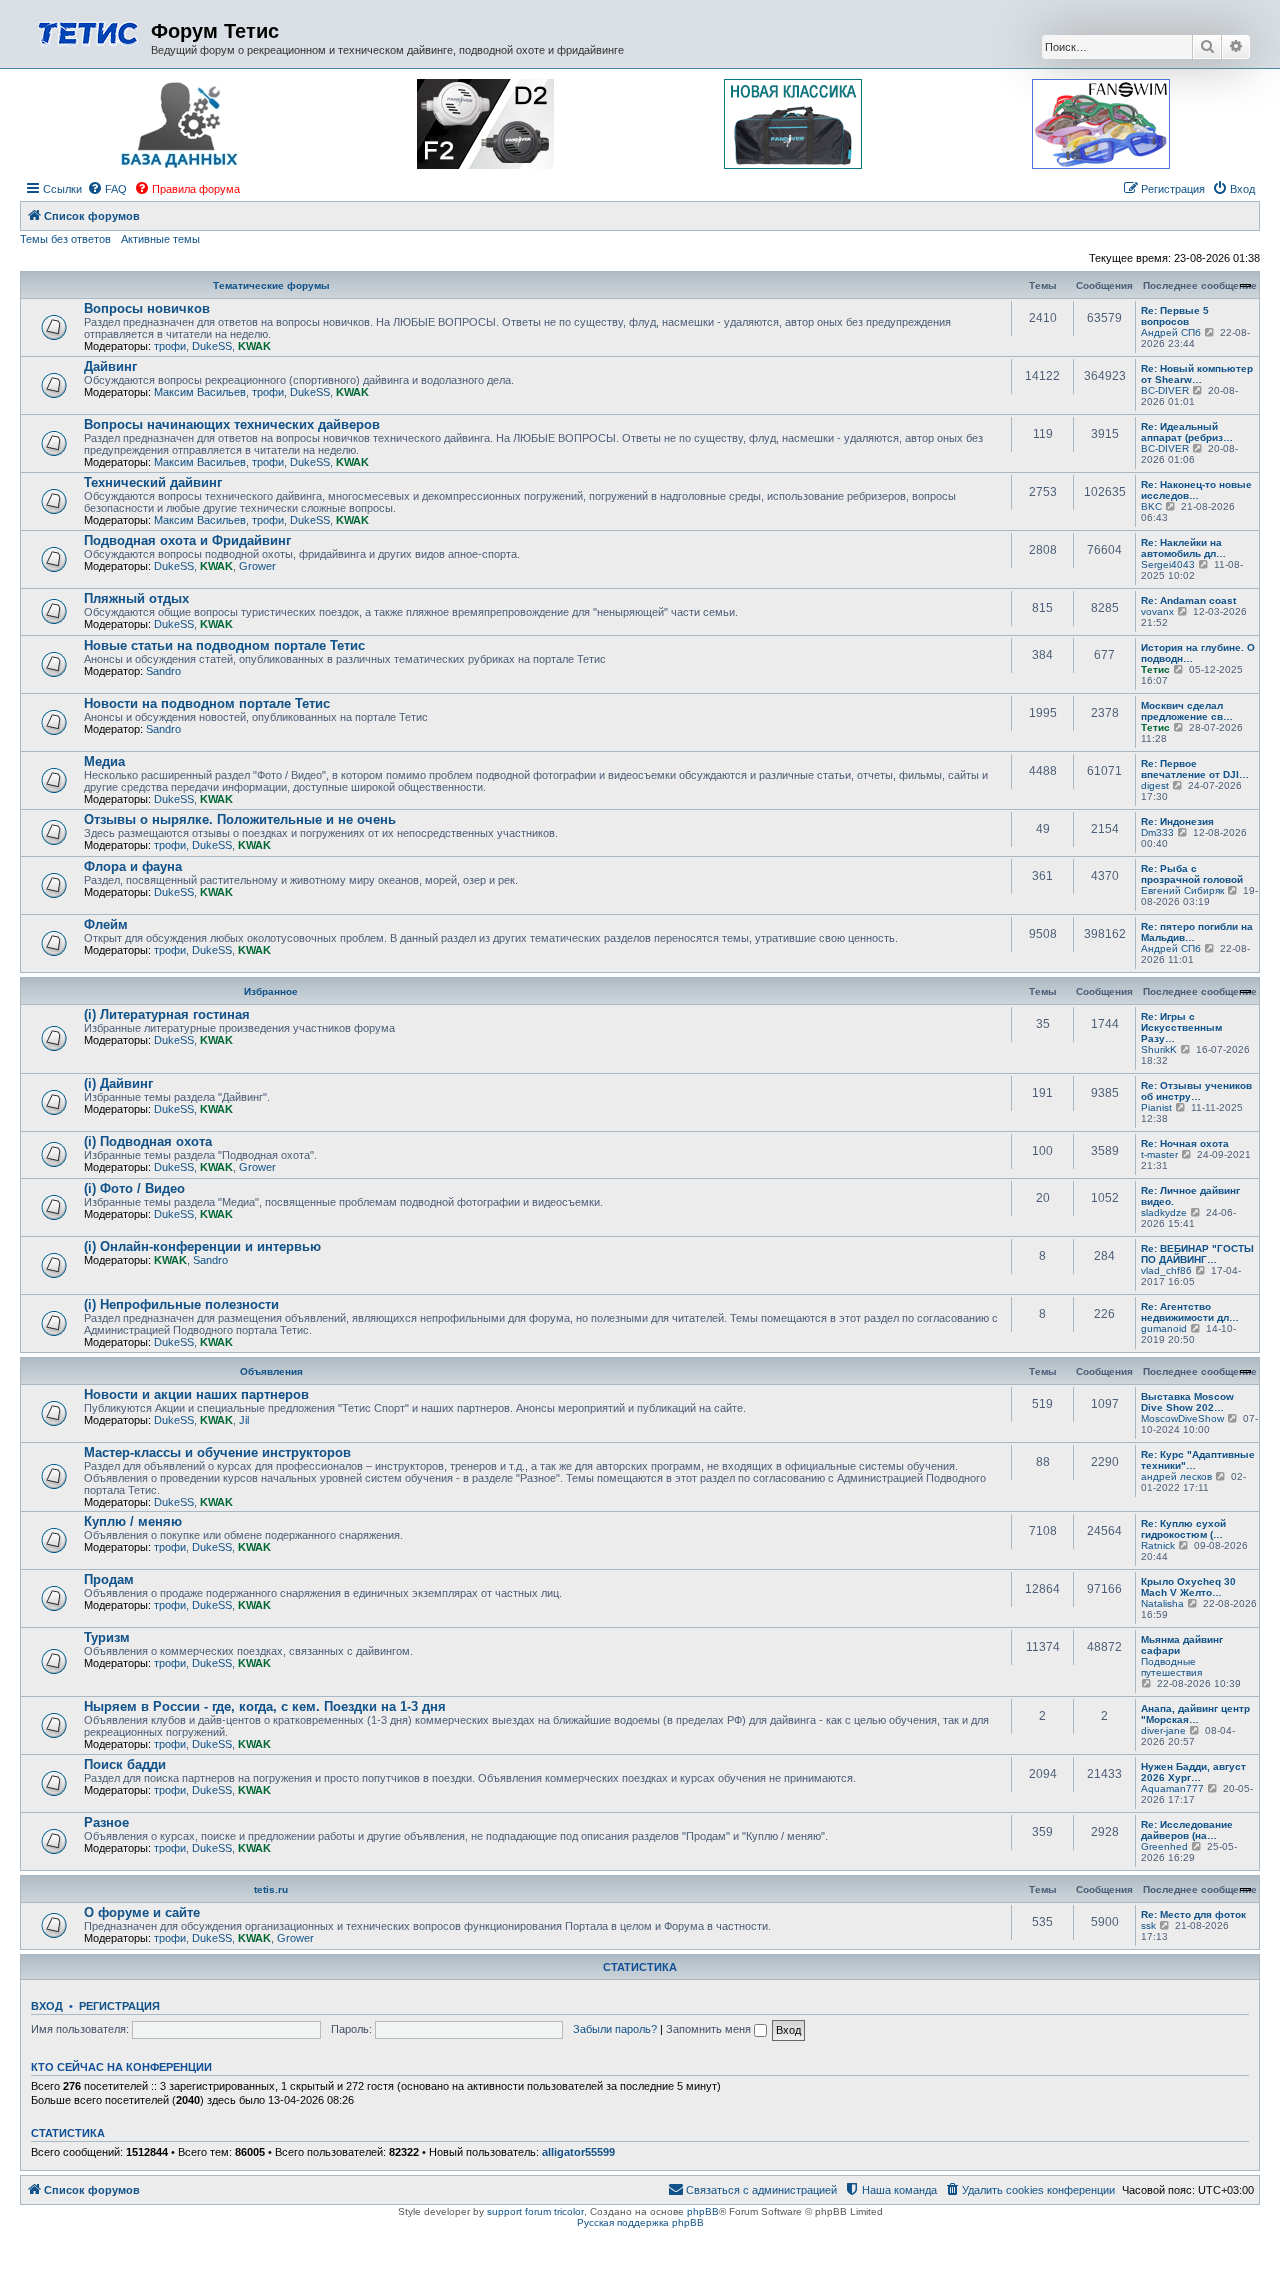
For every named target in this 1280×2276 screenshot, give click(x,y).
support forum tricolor (535, 2211)
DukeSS (212, 346)
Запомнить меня (710, 2029)
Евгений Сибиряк (1182, 890)
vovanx (1157, 611)
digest (1155, 785)
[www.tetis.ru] (88, 31)
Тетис (1155, 669)
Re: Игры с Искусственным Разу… (1181, 1027)
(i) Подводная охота (148, 1141)
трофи (170, 346)
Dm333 (1157, 832)
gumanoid (1164, 1328)
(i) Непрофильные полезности (181, 1304)
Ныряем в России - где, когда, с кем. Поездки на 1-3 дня (265, 1706)
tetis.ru (271, 1889)
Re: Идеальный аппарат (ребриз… (1187, 432)
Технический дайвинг (153, 482)
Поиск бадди (125, 1764)
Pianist (1156, 1107)
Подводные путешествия (1171, 1667)
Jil (244, 1420)
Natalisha (1162, 1603)
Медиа (104, 761)
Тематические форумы (271, 285)
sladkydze (1164, 1212)
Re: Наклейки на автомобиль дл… (1183, 548)
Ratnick (1158, 1545)
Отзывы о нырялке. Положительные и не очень (240, 819)
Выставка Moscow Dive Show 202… (1187, 1402)
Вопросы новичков (147, 308)
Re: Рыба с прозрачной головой (1192, 874)
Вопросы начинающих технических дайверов (232, 424)
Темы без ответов (65, 239)
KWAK (254, 346)
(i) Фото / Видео (134, 1188)
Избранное (271, 991)
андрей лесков (1176, 1476)
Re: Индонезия (1177, 821)
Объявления (271, 1371)
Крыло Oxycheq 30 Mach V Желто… (1188, 1587)
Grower (257, 566)
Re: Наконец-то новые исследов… (1196, 490)
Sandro (163, 671)
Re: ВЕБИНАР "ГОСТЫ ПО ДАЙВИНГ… (1197, 1254)
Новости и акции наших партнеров (196, 1394)
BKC (1151, 506)
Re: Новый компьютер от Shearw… (1197, 374)
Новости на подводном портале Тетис (207, 703)
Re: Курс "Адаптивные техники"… (1198, 1460)
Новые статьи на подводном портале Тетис (224, 645)
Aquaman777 (1172, 1788)
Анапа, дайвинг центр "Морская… (1195, 1714)
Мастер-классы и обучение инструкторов (217, 1452)
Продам (109, 1579)
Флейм (106, 924)
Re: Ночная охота (1185, 1143)
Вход (47, 2006)
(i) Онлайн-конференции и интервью (202, 1246)
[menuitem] (107, 189)
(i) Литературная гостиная (167, 1014)
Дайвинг (110, 366)
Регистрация (119, 2006)
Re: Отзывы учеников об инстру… (1196, 1091)
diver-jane (1163, 1730)
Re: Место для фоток (1193, 1914)
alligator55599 (578, 2152)
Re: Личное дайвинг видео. (1190, 1196)
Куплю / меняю (133, 1521)
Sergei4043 (1168, 564)
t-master (1159, 1154)
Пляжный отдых (136, 598)
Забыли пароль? (615, 2029)
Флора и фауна (133, 866)
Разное (106, 1822)
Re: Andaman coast (1188, 600)
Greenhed (1164, 1846)
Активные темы (160, 239)
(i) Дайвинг (118, 1083)
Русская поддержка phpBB (640, 2222)
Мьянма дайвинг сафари (1182, 1645)
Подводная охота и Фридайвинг (187, 540)
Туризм (107, 1637)
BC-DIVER (1165, 390)
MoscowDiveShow (1182, 1418)
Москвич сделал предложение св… (1187, 711)
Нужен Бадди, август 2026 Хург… (1193, 1772)
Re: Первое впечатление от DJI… (1195, 769)
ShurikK (1159, 1049)
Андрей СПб (1171, 332)
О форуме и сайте (142, 1912)
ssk (1148, 1925)
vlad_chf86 (1166, 1270)
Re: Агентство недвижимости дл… (1190, 1312)
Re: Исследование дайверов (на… (1187, 1830)
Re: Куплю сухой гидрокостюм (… (1183, 1529)
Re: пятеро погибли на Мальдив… (1197, 932)
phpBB (703, 2211)
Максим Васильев (200, 392)
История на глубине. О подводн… (1198, 653)
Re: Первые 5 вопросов (1175, 316)
